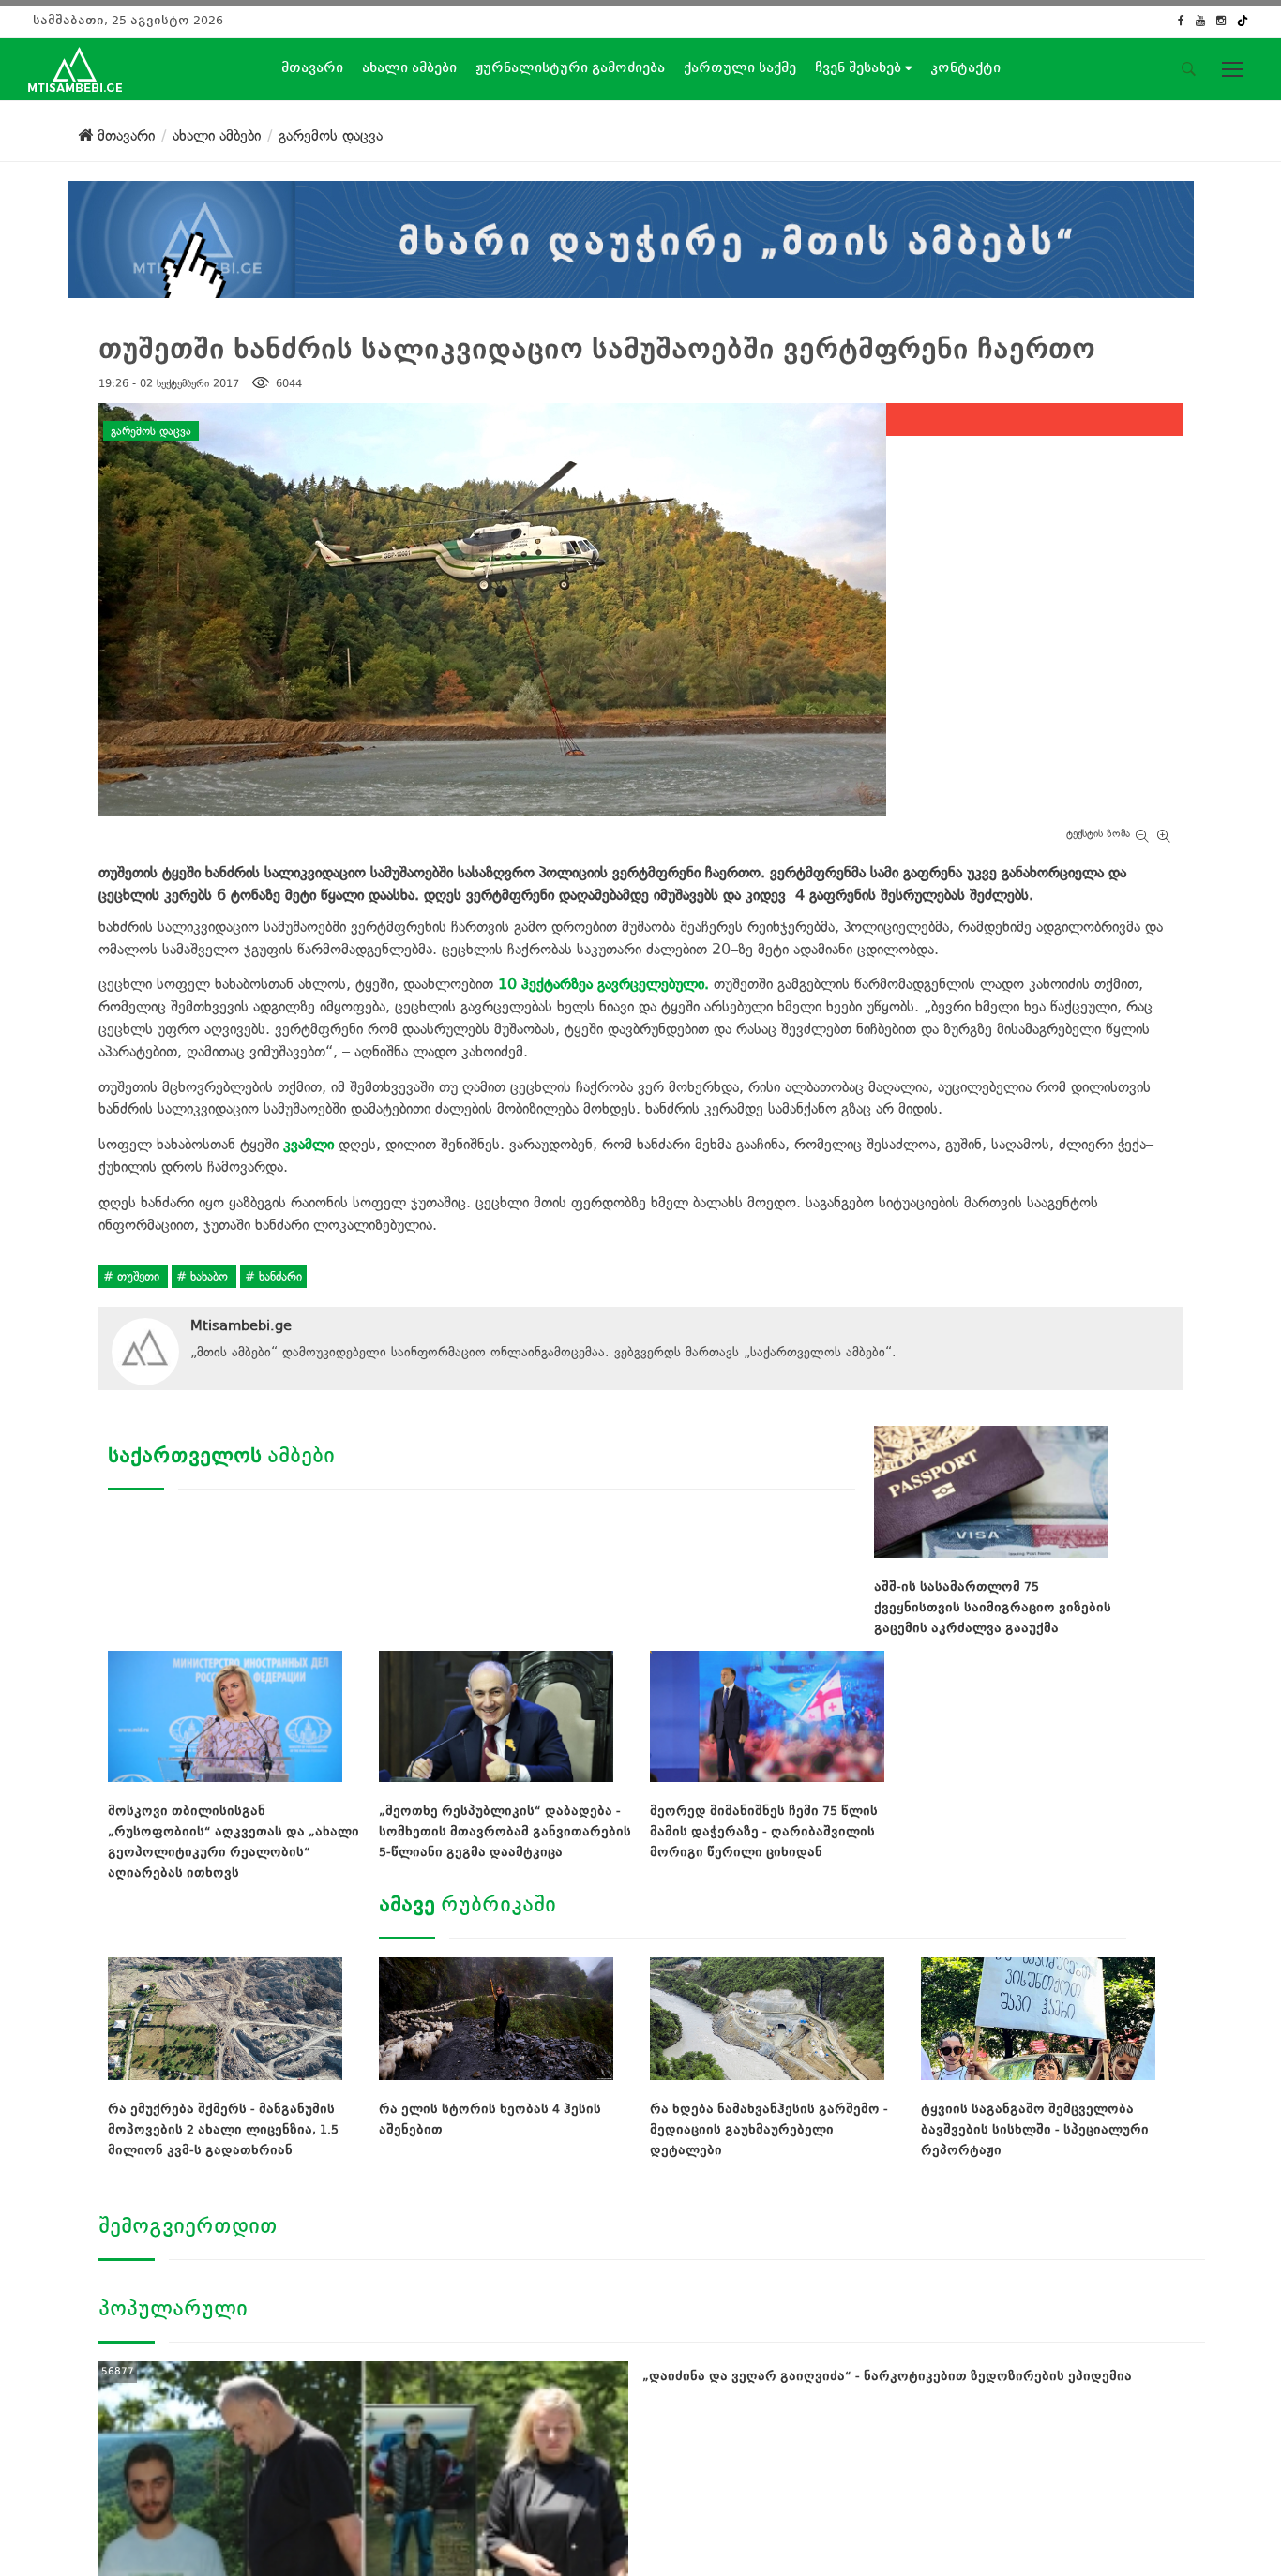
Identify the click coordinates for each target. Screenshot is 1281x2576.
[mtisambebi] (631, 236)
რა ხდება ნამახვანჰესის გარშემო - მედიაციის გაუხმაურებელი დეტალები (769, 2129)
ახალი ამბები (409, 67)
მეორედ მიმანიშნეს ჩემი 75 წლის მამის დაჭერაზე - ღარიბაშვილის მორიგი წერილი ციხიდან (764, 1831)
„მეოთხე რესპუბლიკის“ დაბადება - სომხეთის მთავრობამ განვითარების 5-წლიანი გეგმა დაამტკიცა (505, 1831)
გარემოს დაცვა (151, 430)
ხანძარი (279, 1276)
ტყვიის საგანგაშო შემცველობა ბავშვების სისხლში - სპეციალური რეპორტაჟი (1035, 2129)
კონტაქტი (965, 67)
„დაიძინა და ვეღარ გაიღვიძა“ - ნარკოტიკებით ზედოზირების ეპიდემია (887, 2376)
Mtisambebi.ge (241, 1325)
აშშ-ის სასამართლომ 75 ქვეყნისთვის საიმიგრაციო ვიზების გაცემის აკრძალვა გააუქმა (993, 1607)
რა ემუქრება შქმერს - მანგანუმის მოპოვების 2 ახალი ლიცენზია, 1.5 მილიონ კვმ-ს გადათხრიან (223, 2129)
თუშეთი (138, 1276)
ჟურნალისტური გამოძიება (570, 67)
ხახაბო (209, 1276)
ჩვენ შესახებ (860, 67)
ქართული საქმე (740, 67)
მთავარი (312, 67)
